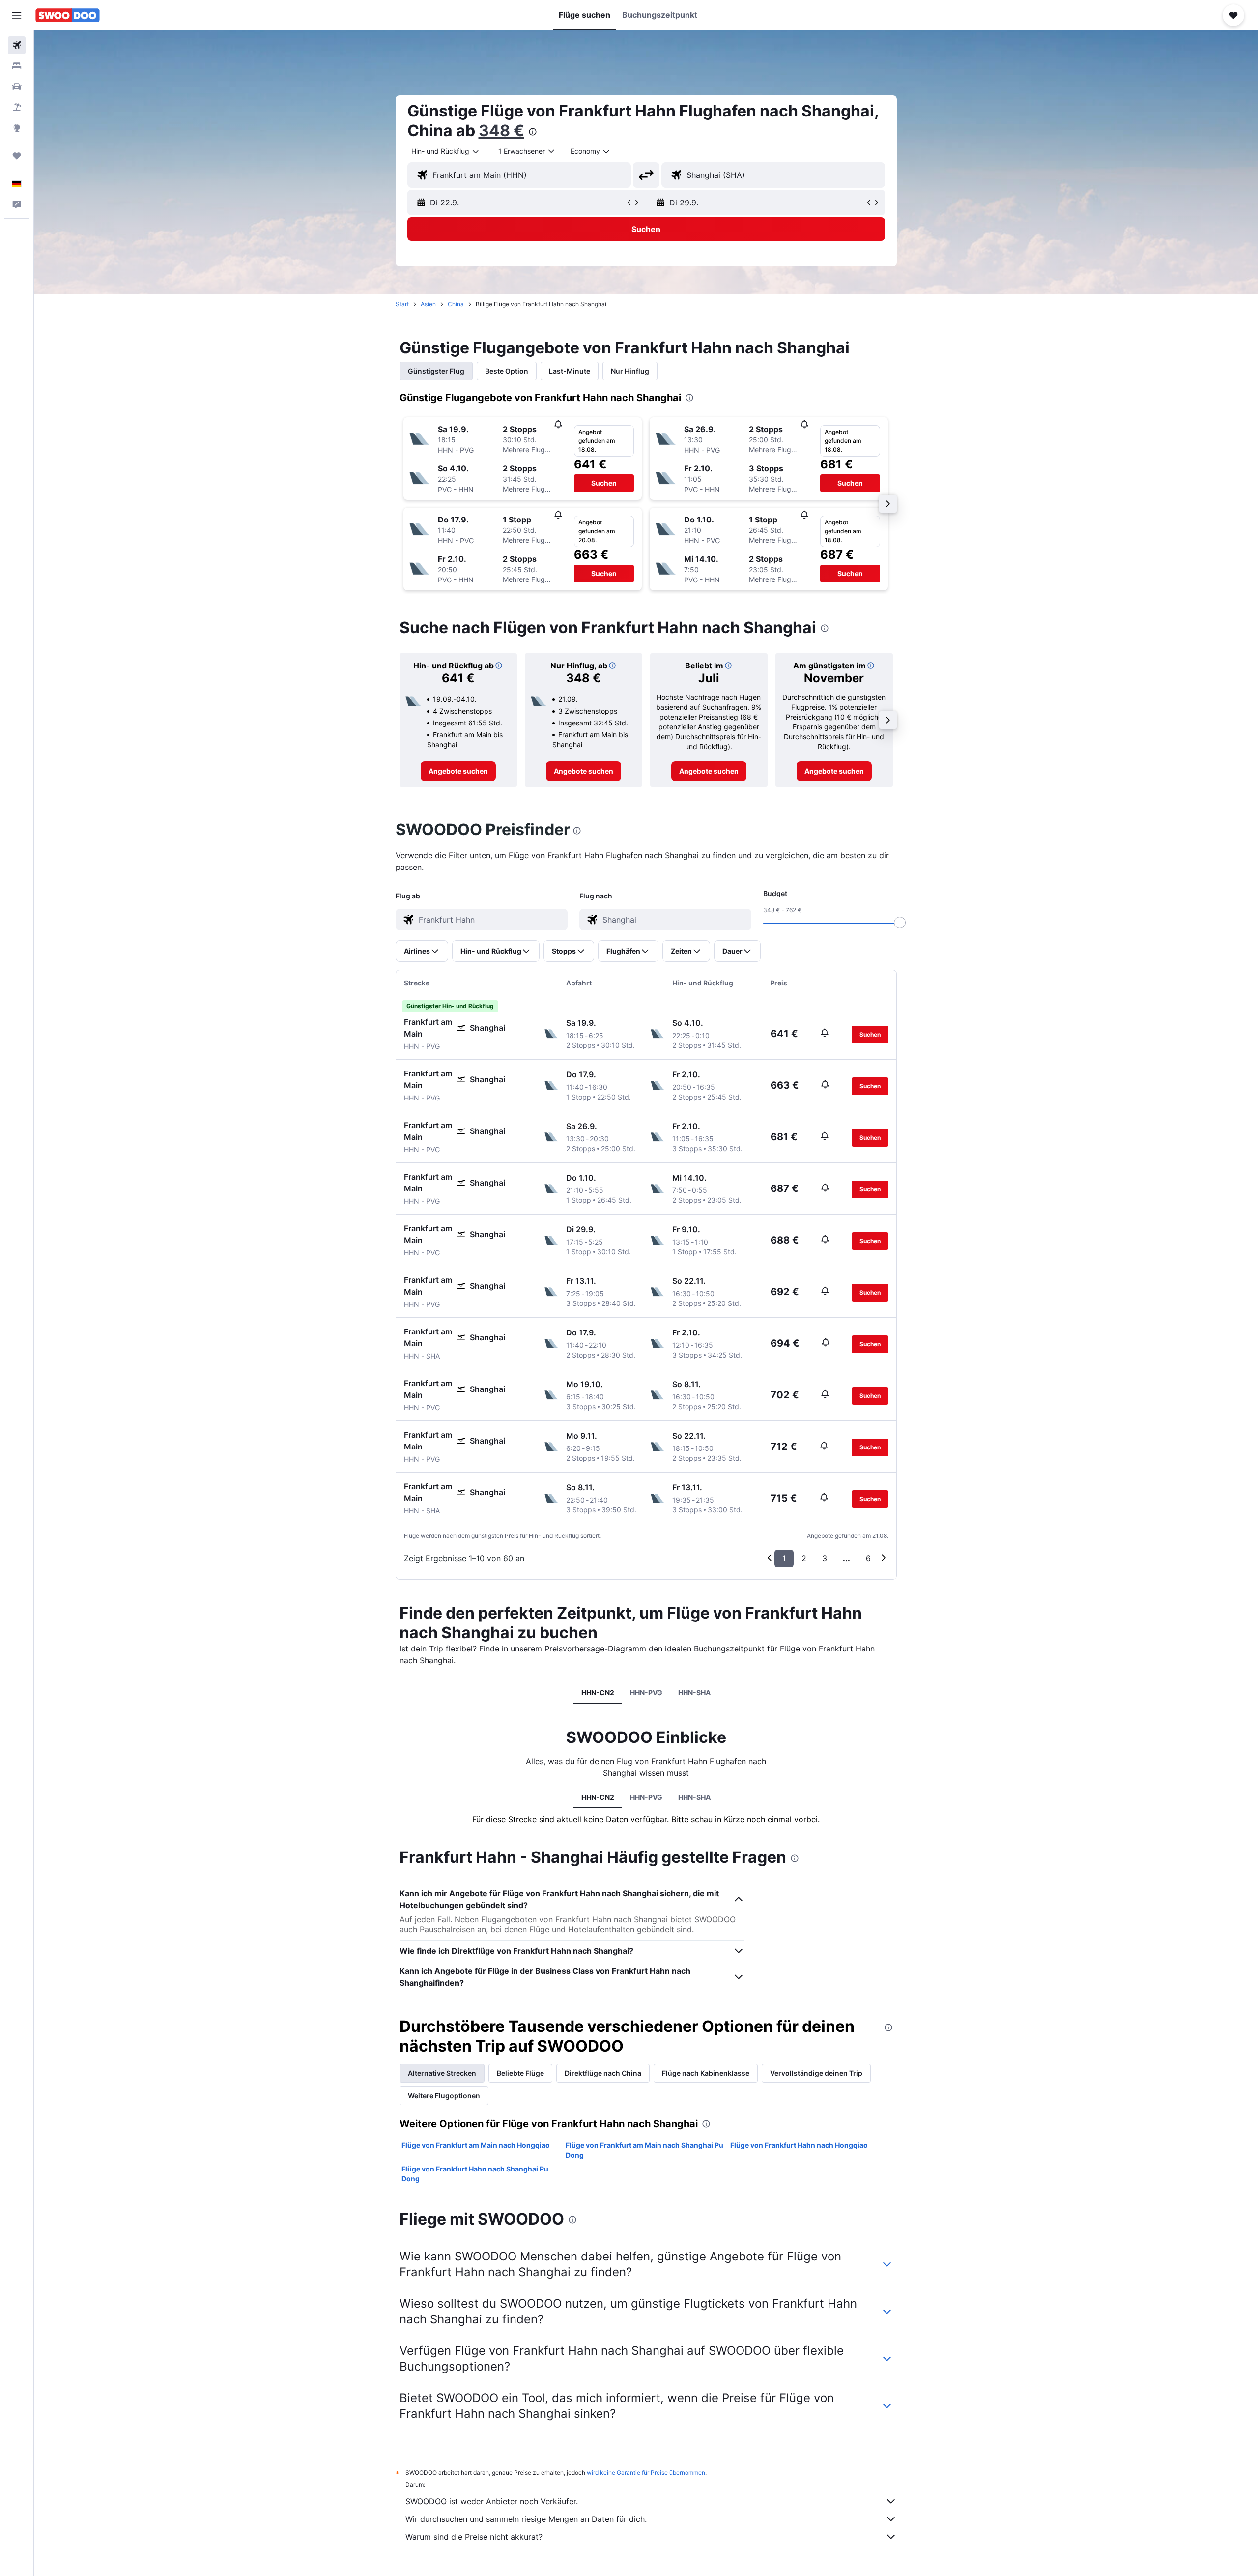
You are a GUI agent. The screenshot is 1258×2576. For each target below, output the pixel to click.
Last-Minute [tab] (570, 371)
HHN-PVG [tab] (646, 1693)
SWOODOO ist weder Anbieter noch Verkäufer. (492, 2501)
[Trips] (17, 156)
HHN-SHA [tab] (694, 1693)
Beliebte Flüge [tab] (520, 2073)
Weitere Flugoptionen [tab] (444, 2096)
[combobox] (446, 151)
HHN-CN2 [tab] (598, 1693)
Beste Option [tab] (507, 371)
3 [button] (825, 1558)
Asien (428, 304)
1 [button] (784, 1558)
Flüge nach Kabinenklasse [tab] (706, 2073)
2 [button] (804, 1558)
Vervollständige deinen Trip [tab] (816, 2073)
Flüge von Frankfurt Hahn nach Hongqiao (799, 2145)
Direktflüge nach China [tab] (603, 2073)
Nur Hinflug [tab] (630, 371)
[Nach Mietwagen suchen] (17, 87)
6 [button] (868, 1558)
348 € (501, 130)
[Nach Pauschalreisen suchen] (17, 107)
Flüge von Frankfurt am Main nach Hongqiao (476, 2145)
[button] (17, 15)
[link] (458, 771)
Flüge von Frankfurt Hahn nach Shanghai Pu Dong (475, 2174)
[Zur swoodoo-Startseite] (68, 15)
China (456, 304)
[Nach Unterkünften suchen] (17, 66)
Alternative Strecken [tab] (442, 2073)
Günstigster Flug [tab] (436, 371)
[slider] (900, 923)
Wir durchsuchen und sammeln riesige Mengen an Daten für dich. (526, 2519)
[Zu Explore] (17, 128)
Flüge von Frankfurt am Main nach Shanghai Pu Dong (644, 2150)
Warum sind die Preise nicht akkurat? (474, 2537)
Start (402, 304)
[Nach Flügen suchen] (17, 45)
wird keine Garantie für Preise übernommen (646, 2473)
